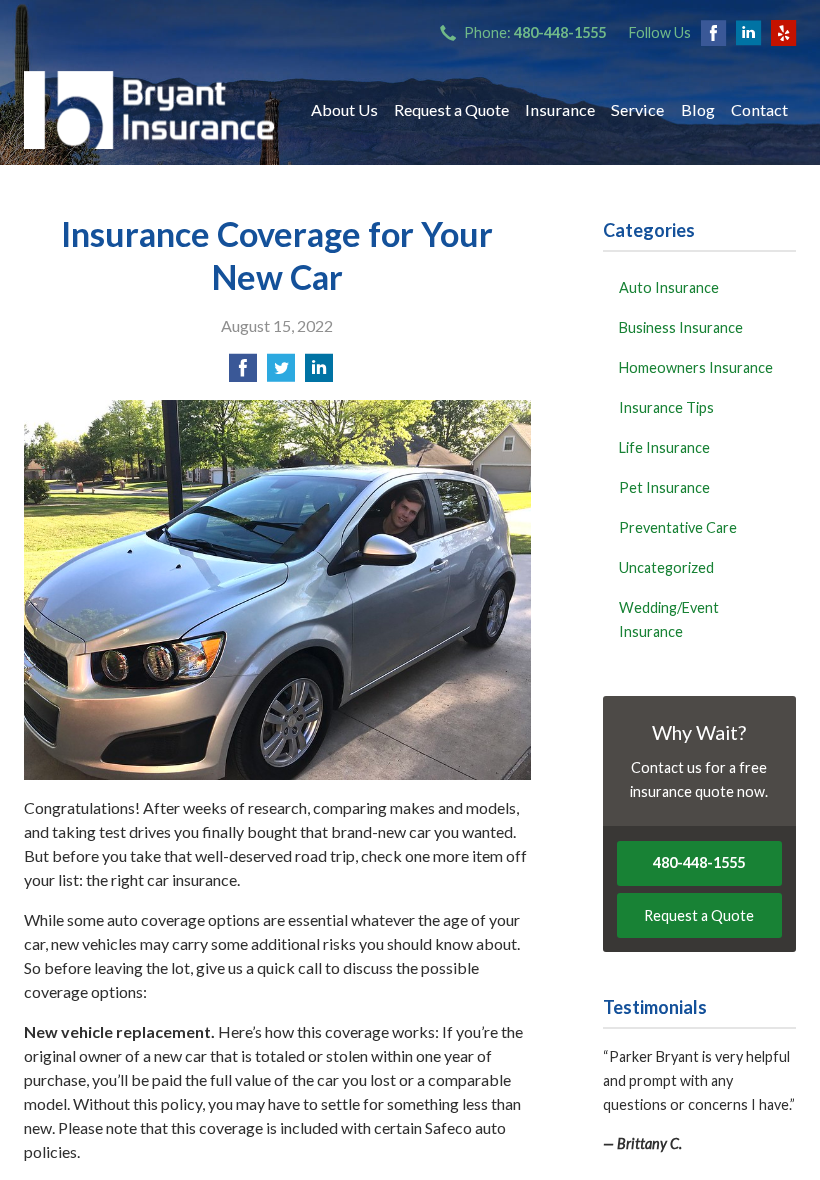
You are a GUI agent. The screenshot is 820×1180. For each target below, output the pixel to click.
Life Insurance (664, 447)
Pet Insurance (664, 487)
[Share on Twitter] (281, 373)
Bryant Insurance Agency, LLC (149, 110)
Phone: (535, 32)
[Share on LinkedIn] (319, 373)
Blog (698, 109)
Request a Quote (451, 109)
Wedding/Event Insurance (669, 619)
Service (637, 109)
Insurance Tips (666, 407)
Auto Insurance (669, 287)
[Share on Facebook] (243, 373)
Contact (759, 109)
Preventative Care (678, 527)
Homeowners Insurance (696, 367)
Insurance (560, 109)
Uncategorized (666, 567)
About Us (344, 109)
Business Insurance (681, 327)
